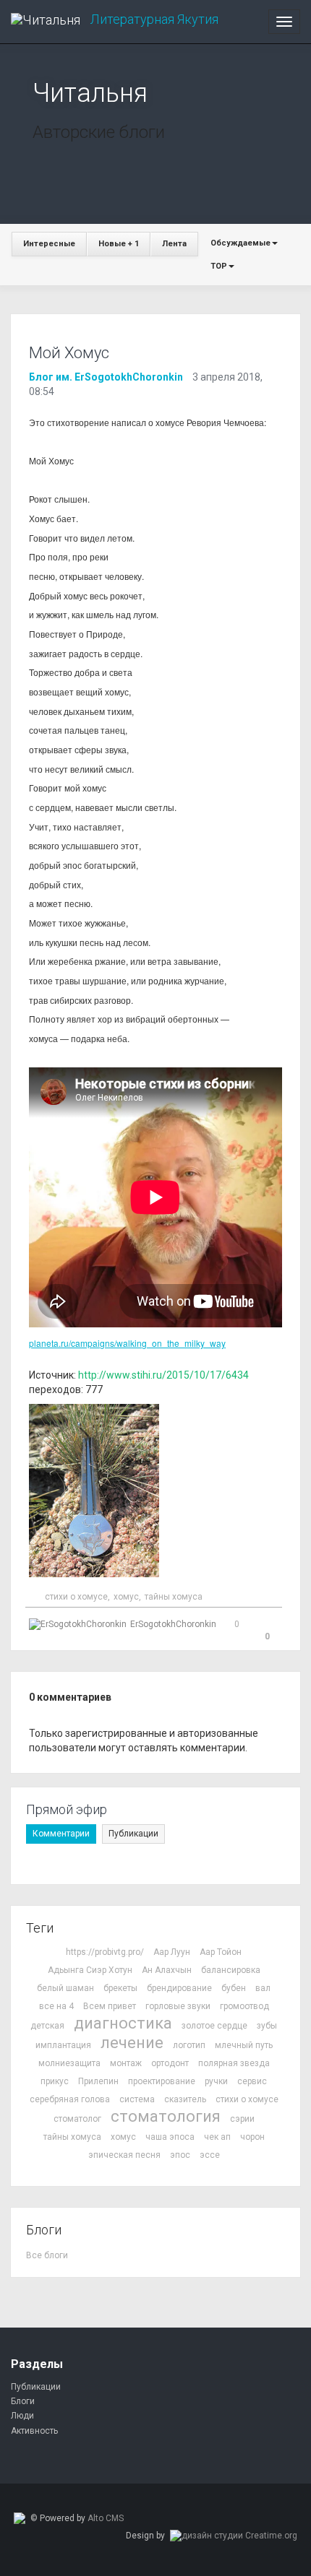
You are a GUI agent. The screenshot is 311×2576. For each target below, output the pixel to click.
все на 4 (56, 2006)
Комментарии (61, 1834)
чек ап (217, 2137)
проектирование (162, 2081)
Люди (22, 2416)
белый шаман (65, 1988)
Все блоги (47, 2255)
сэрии (242, 2119)
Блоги (23, 2401)
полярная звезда (234, 2063)
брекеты (120, 1988)
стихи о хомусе (76, 1597)
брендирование (179, 1988)
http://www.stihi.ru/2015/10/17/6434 (163, 1375)
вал (263, 1988)
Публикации (133, 1834)
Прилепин (98, 2081)
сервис (252, 2081)
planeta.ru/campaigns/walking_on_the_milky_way (127, 1343)
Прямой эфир (67, 1809)
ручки (216, 2081)
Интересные (49, 244)
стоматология (166, 2116)
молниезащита (69, 2063)
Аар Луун (172, 1952)
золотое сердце (214, 2026)
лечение (132, 2043)
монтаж (126, 2063)
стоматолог (77, 2119)
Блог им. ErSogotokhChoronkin (106, 377)
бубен (234, 1988)
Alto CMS (106, 2518)
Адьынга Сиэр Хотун (90, 1970)
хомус (126, 1597)
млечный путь (244, 2045)
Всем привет (110, 2006)
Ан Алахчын (167, 1970)
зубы (267, 2026)
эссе (210, 2155)
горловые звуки (178, 2006)
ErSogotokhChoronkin (173, 1624)
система (137, 2099)
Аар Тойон (221, 1952)
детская (47, 2026)
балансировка (231, 1970)
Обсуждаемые (240, 243)
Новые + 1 (119, 244)
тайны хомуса (174, 1597)
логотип (189, 2045)
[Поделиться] (252, 1626)
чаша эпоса (170, 2137)
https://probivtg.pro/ (105, 1952)
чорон (252, 2137)
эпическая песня (124, 2155)
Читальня (90, 93)
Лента (174, 244)
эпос (180, 2155)
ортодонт (170, 2063)
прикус (55, 2081)
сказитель (185, 2099)
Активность (34, 2431)
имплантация (63, 2045)
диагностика (123, 2023)
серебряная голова (70, 2099)
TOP (219, 266)
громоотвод (244, 2006)
